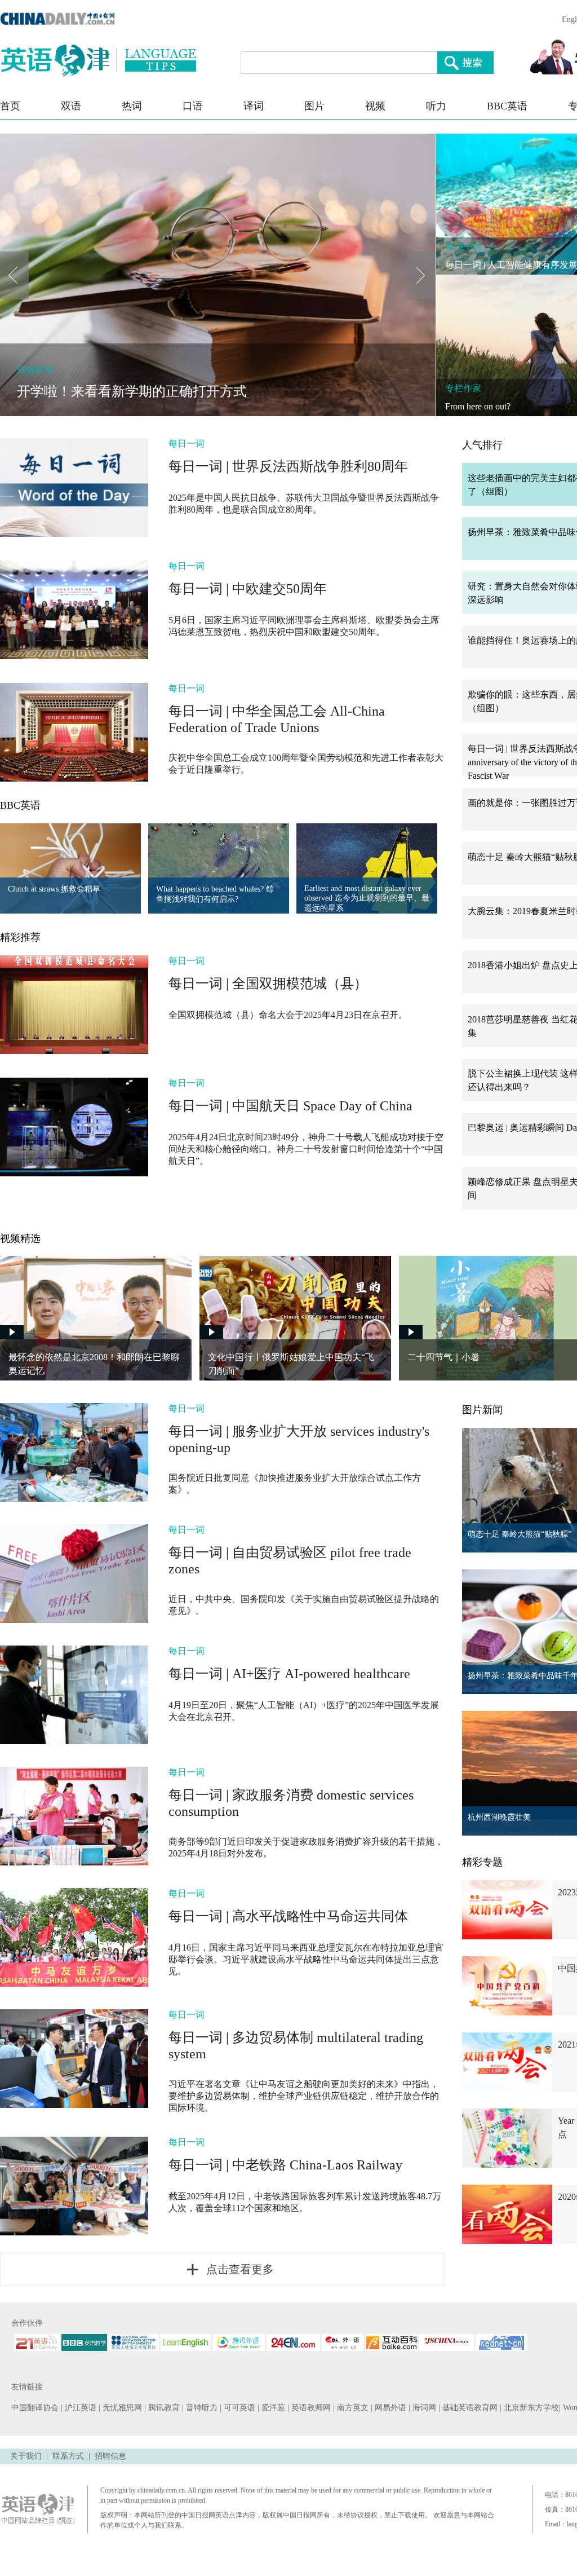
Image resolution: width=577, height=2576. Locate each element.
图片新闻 (482, 1410)
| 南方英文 (352, 2408)
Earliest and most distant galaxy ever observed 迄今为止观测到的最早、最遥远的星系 (367, 898)
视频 (375, 106)
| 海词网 (423, 2408)
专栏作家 (463, 388)
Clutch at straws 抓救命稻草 (54, 889)
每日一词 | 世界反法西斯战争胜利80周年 (288, 466)
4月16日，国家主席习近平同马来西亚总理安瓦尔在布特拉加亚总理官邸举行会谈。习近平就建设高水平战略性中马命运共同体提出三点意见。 (306, 1959)
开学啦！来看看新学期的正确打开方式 (132, 391)
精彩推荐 (20, 937)
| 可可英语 (239, 2408)
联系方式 (68, 2456)
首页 (10, 106)
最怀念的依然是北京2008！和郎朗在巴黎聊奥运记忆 (94, 1364)
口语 (193, 106)
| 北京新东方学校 (529, 2408)
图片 (314, 106)
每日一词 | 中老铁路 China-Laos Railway (285, 2165)
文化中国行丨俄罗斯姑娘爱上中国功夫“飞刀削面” (291, 1364)
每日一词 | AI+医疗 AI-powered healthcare (289, 1674)
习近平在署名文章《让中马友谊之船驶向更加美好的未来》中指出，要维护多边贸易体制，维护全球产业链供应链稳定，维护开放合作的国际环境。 (304, 2096)
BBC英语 (507, 106)
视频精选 (20, 1238)
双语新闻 (35, 370)
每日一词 (463, 247)
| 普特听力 (201, 2408)
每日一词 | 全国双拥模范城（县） (268, 983)
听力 (436, 106)
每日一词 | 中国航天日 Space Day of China (290, 1106)
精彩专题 (482, 1862)
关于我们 (26, 2456)
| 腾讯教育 (163, 2408)
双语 (71, 106)
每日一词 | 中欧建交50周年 (248, 589)
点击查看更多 (240, 2269)
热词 (132, 106)
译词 (254, 106)
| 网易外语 (390, 2408)
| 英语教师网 (310, 2408)
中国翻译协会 (36, 2408)
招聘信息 (110, 2456)
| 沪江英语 (80, 2408)
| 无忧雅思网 (121, 2408)
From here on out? (478, 406)
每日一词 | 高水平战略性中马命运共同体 (288, 1916)
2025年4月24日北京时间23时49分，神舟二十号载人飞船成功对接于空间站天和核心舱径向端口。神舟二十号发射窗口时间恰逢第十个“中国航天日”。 (306, 1149)
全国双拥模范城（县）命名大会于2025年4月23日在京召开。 (288, 1015)
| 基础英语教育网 (469, 2408)
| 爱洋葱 (272, 2408)
